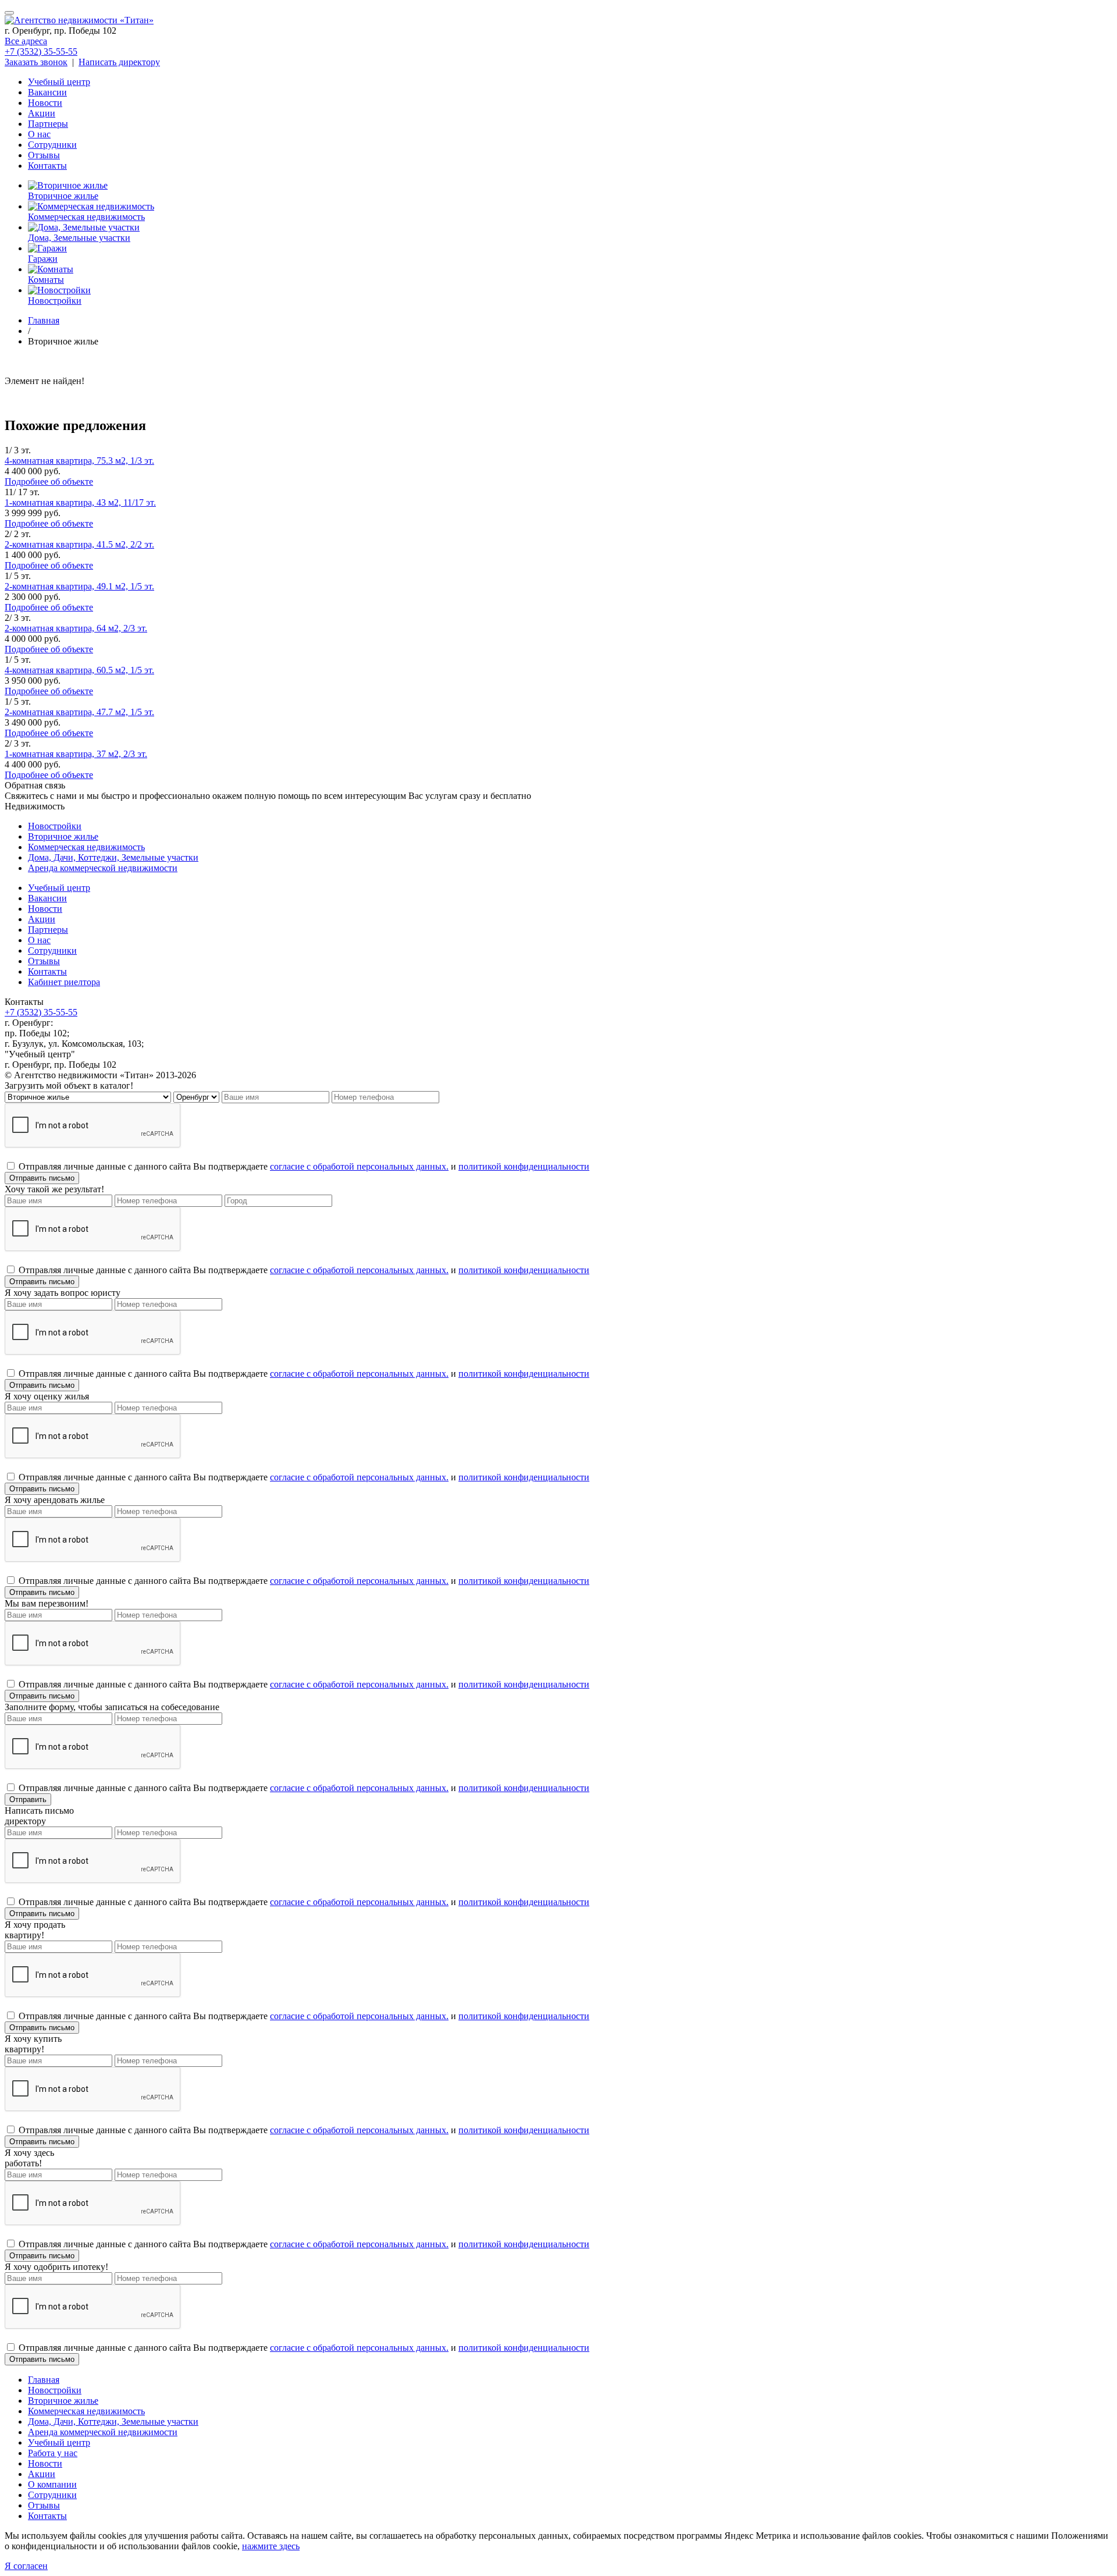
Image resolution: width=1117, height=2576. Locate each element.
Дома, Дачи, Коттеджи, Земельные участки (113, 857)
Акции (42, 113)
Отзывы (44, 155)
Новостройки (55, 826)
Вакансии (47, 92)
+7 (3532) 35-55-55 (41, 51)
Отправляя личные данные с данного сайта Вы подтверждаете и (304, 1166)
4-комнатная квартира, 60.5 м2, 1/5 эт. (79, 670)
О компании (52, 2484)
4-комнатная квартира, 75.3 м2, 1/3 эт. (79, 461)
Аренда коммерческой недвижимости (103, 868)
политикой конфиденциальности (524, 1166)
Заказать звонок (36, 62)
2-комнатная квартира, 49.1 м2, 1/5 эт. (79, 586)
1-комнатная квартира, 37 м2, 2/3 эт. (76, 754)
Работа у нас (53, 2453)
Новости (45, 103)
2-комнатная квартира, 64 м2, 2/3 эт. (76, 628)
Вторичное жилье (63, 836)
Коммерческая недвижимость (86, 847)
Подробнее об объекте (49, 482)
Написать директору (119, 62)
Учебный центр (59, 82)
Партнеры (48, 124)
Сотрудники (52, 145)
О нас (39, 134)
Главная (44, 2380)
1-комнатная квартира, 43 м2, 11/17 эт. (80, 502)
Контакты (47, 166)
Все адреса (26, 41)
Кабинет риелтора (64, 982)
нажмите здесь (271, 2546)
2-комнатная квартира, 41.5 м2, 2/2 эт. (79, 544)
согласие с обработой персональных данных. (359, 1166)
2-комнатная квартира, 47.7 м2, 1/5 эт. (79, 712)
